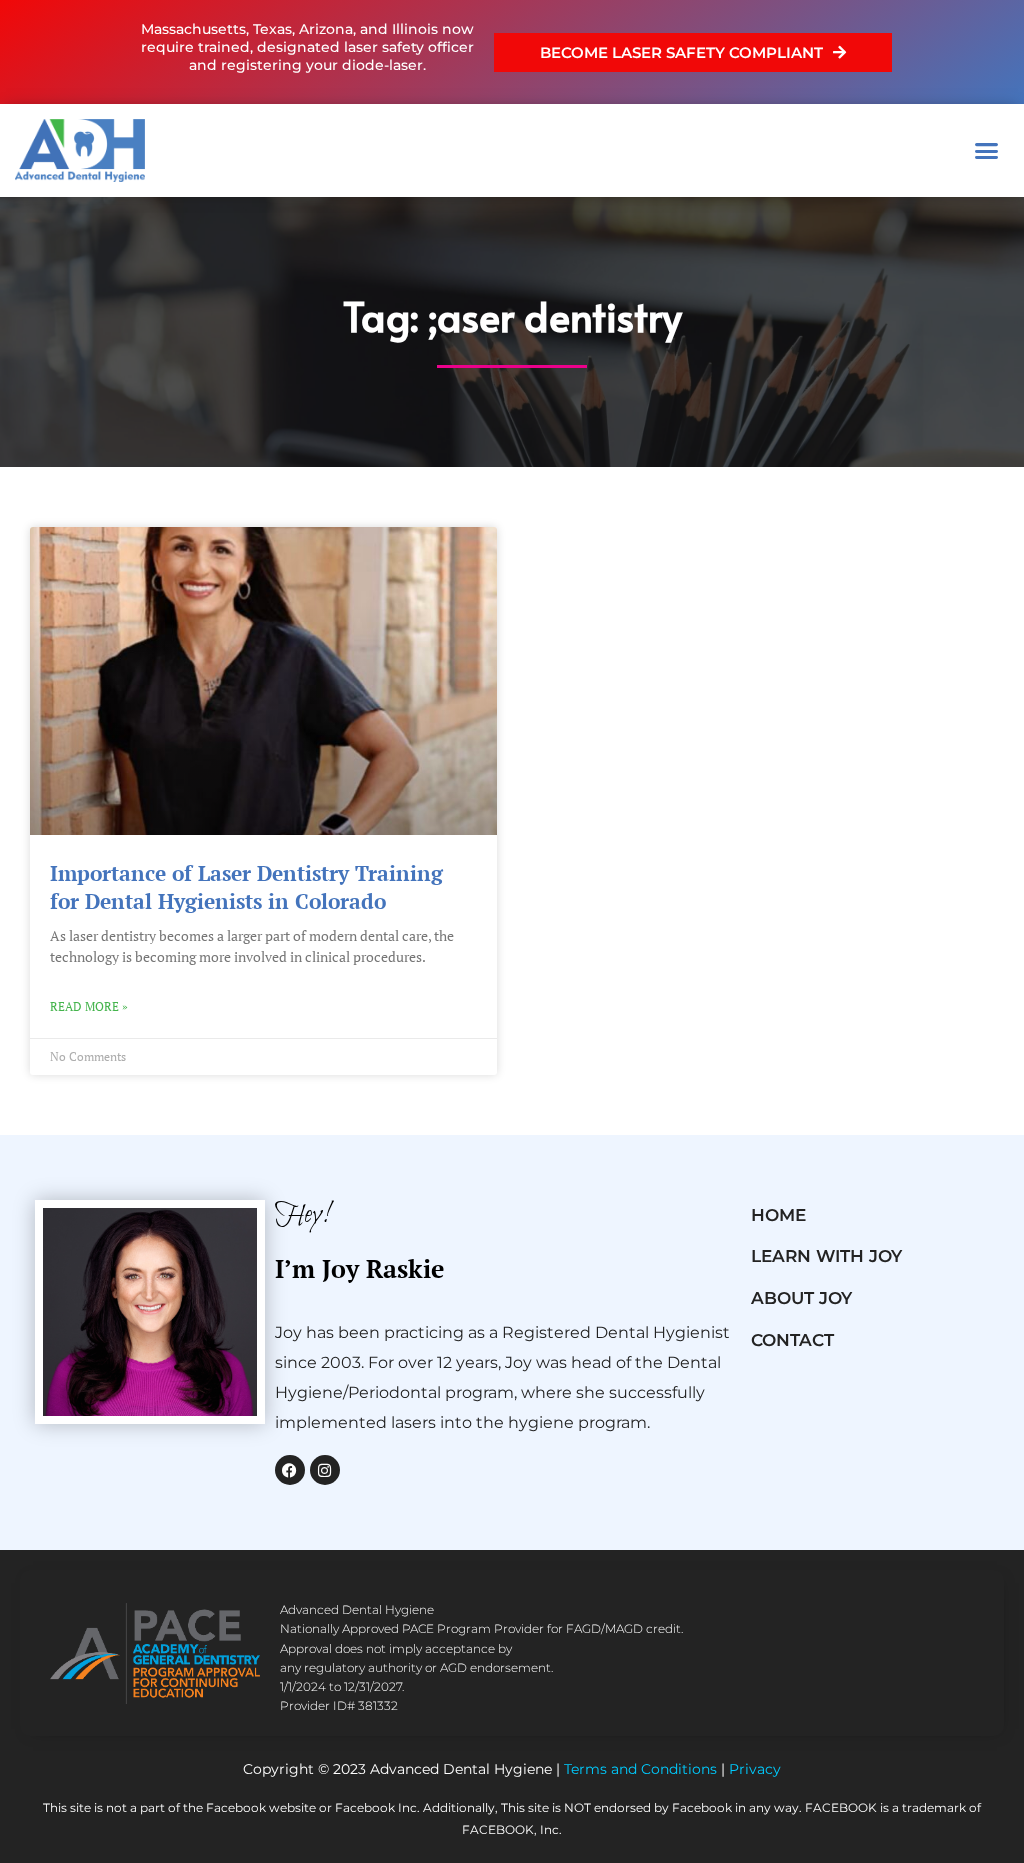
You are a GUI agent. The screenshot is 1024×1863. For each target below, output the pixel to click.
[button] (987, 151)
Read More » (89, 1006)
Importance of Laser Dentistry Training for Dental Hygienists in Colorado (246, 886)
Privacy (755, 1769)
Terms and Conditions (640, 1769)
